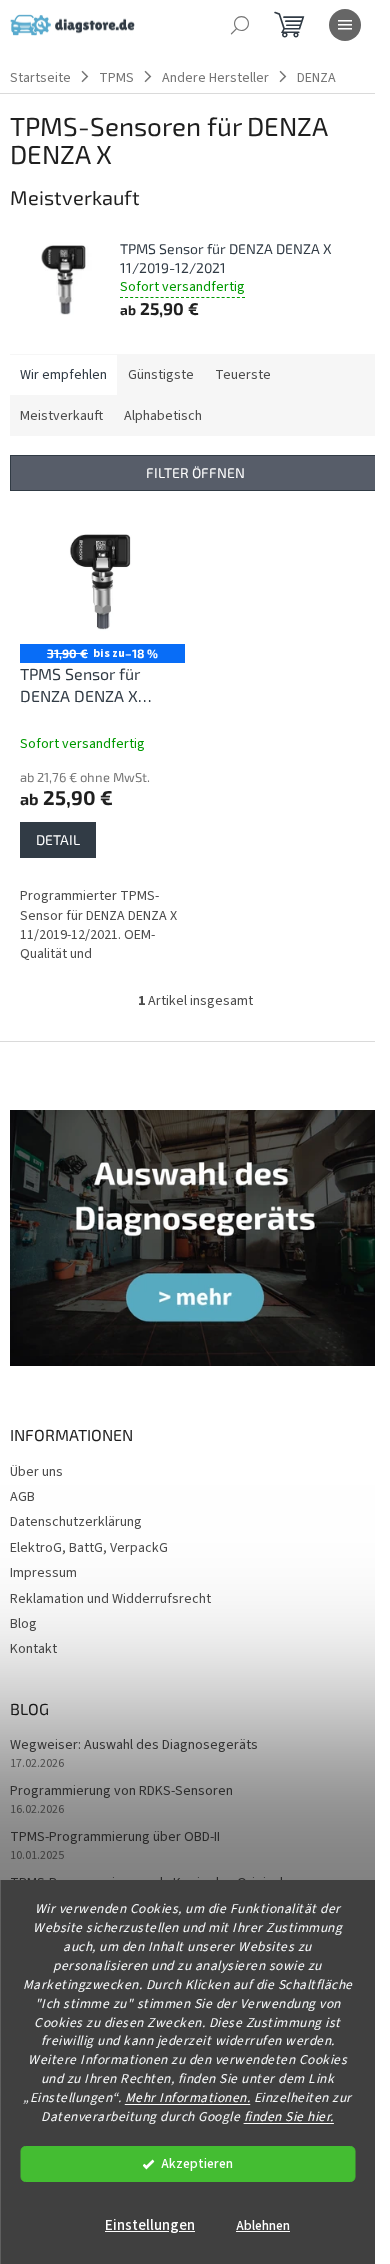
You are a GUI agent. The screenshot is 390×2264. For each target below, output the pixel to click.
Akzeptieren (197, 2163)
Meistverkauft (61, 416)
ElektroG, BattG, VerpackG (89, 1548)
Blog (23, 1624)
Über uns (36, 1472)
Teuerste (243, 375)
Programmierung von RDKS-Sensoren (121, 1791)
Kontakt (33, 1649)
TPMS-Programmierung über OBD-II (115, 1837)
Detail (58, 839)
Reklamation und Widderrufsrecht (110, 1599)
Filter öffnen (195, 472)
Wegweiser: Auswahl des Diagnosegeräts (134, 1745)
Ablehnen (263, 2225)
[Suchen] (240, 25)
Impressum (43, 1573)
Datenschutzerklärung (76, 1522)
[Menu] (345, 25)
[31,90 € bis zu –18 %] (102, 582)
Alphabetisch (163, 416)
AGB (22, 1497)
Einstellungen (150, 2225)
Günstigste (161, 375)
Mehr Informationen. (188, 2097)
